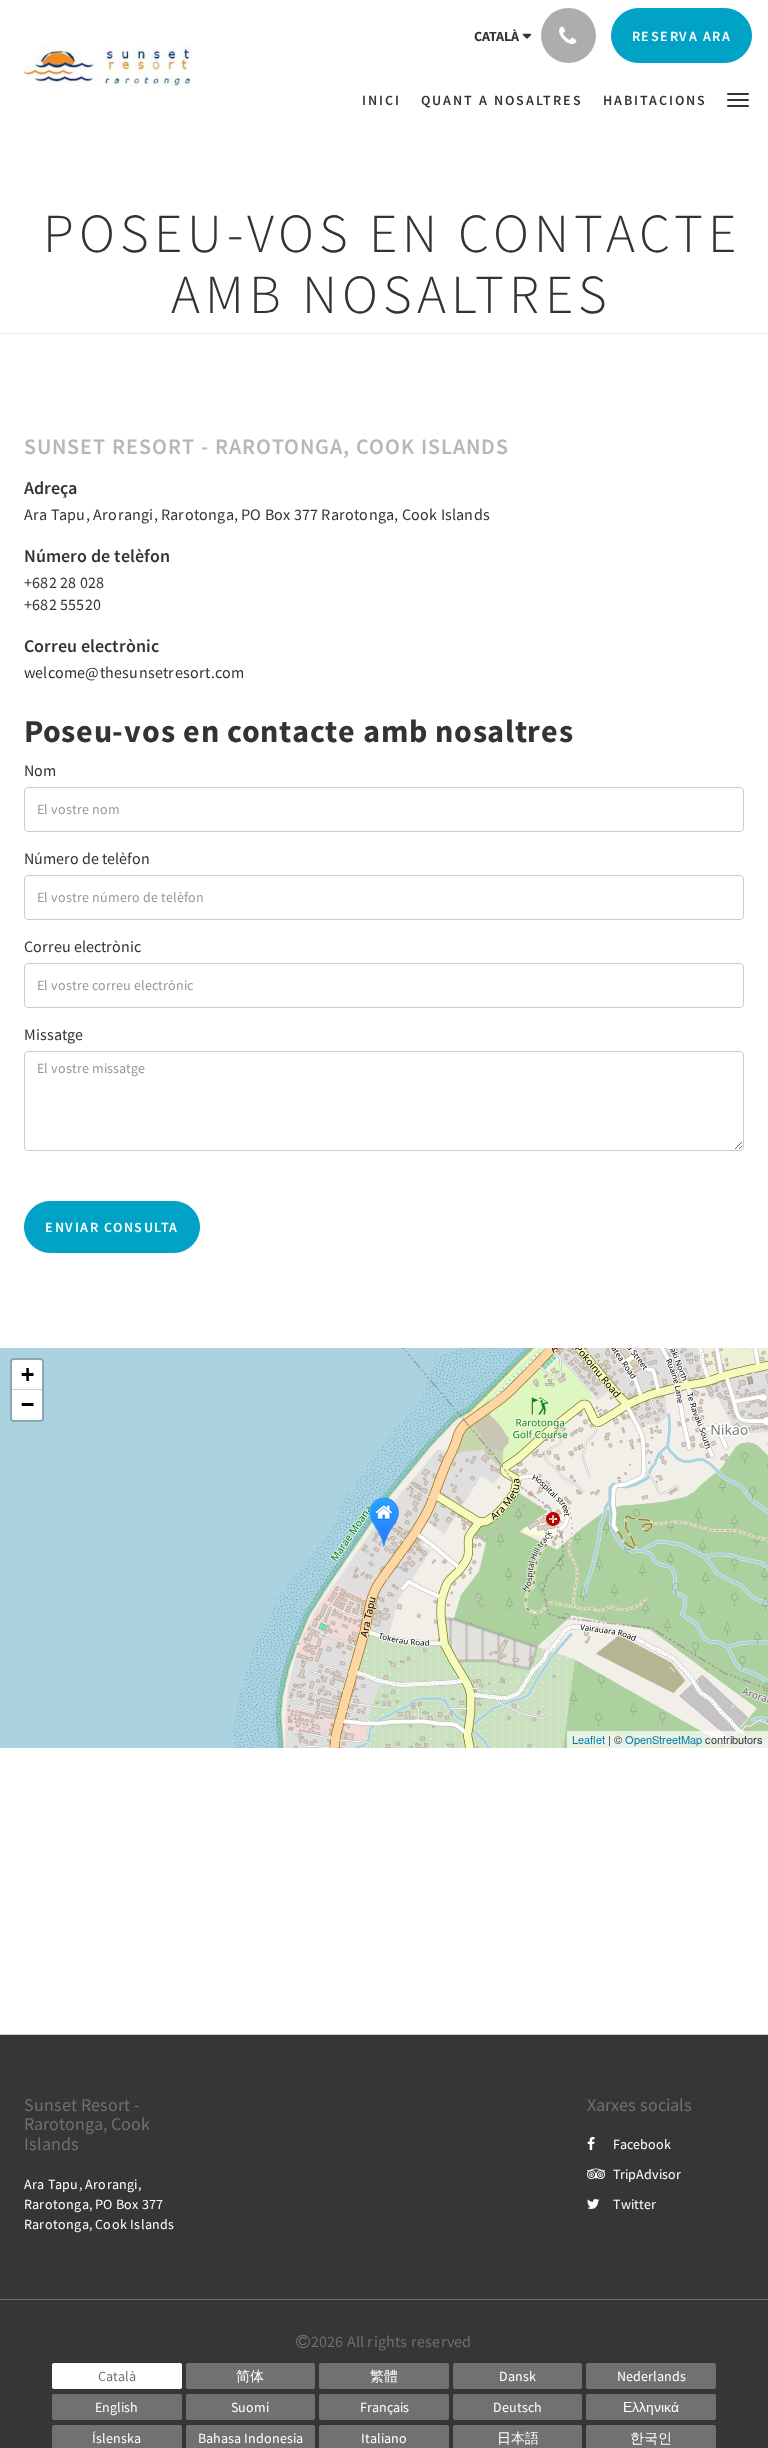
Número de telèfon (87, 858)
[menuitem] (386, 100)
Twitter (634, 2204)
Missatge (53, 1034)
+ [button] (27, 1374)
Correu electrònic (82, 946)
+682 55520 (62, 604)
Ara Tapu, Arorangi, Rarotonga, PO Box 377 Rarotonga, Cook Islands (257, 514)
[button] (738, 98)
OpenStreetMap (663, 1739)
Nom (40, 770)
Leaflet (588, 1739)
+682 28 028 (64, 582)
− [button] (27, 1404)
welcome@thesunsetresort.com (134, 672)
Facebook (642, 2144)
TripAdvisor (647, 2174)
